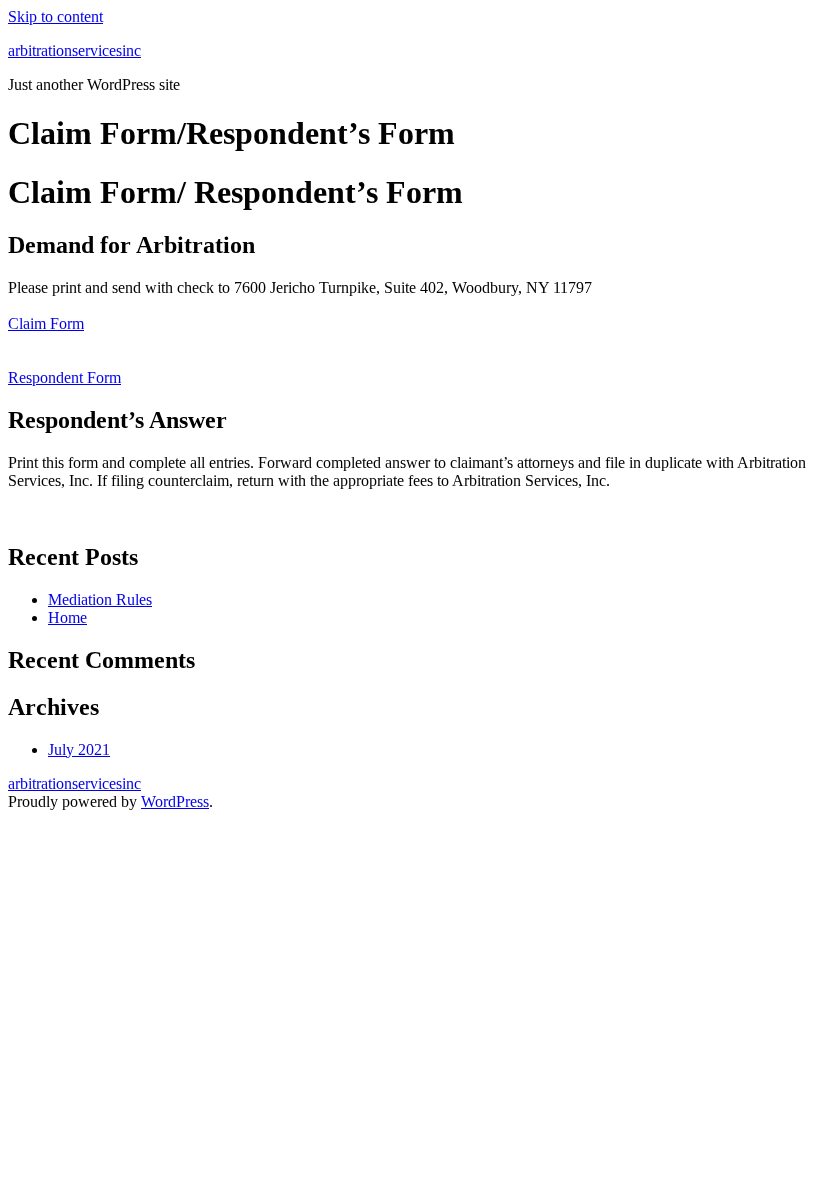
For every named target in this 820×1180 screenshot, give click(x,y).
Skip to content (55, 16)
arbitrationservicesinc (74, 50)
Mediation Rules (100, 599)
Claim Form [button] (46, 323)
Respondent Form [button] (64, 377)
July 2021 (79, 749)
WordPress (175, 801)
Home (67, 617)
